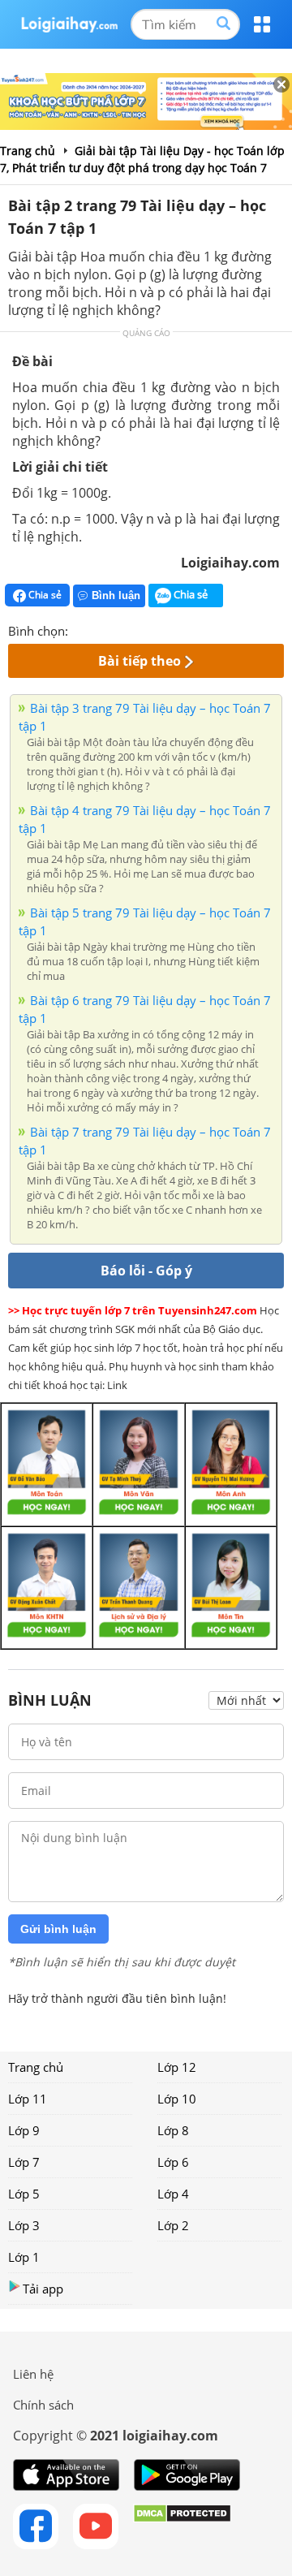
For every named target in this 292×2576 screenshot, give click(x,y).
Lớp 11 (28, 2099)
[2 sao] (101, 629)
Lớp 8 (173, 2130)
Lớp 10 (177, 2099)
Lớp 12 (177, 2067)
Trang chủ (36, 2067)
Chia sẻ (44, 595)
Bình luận (116, 595)
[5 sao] (159, 629)
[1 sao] (81, 629)
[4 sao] (140, 629)
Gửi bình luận (58, 1929)
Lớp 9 (24, 2130)
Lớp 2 (173, 2225)
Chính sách (43, 2405)
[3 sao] (120, 629)
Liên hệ (33, 2374)
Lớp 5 (24, 2194)
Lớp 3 (24, 2225)
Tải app (43, 2289)
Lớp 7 (24, 2162)
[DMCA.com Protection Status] (182, 2526)
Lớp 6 (173, 2162)
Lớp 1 (24, 2257)
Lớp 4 (173, 2194)
